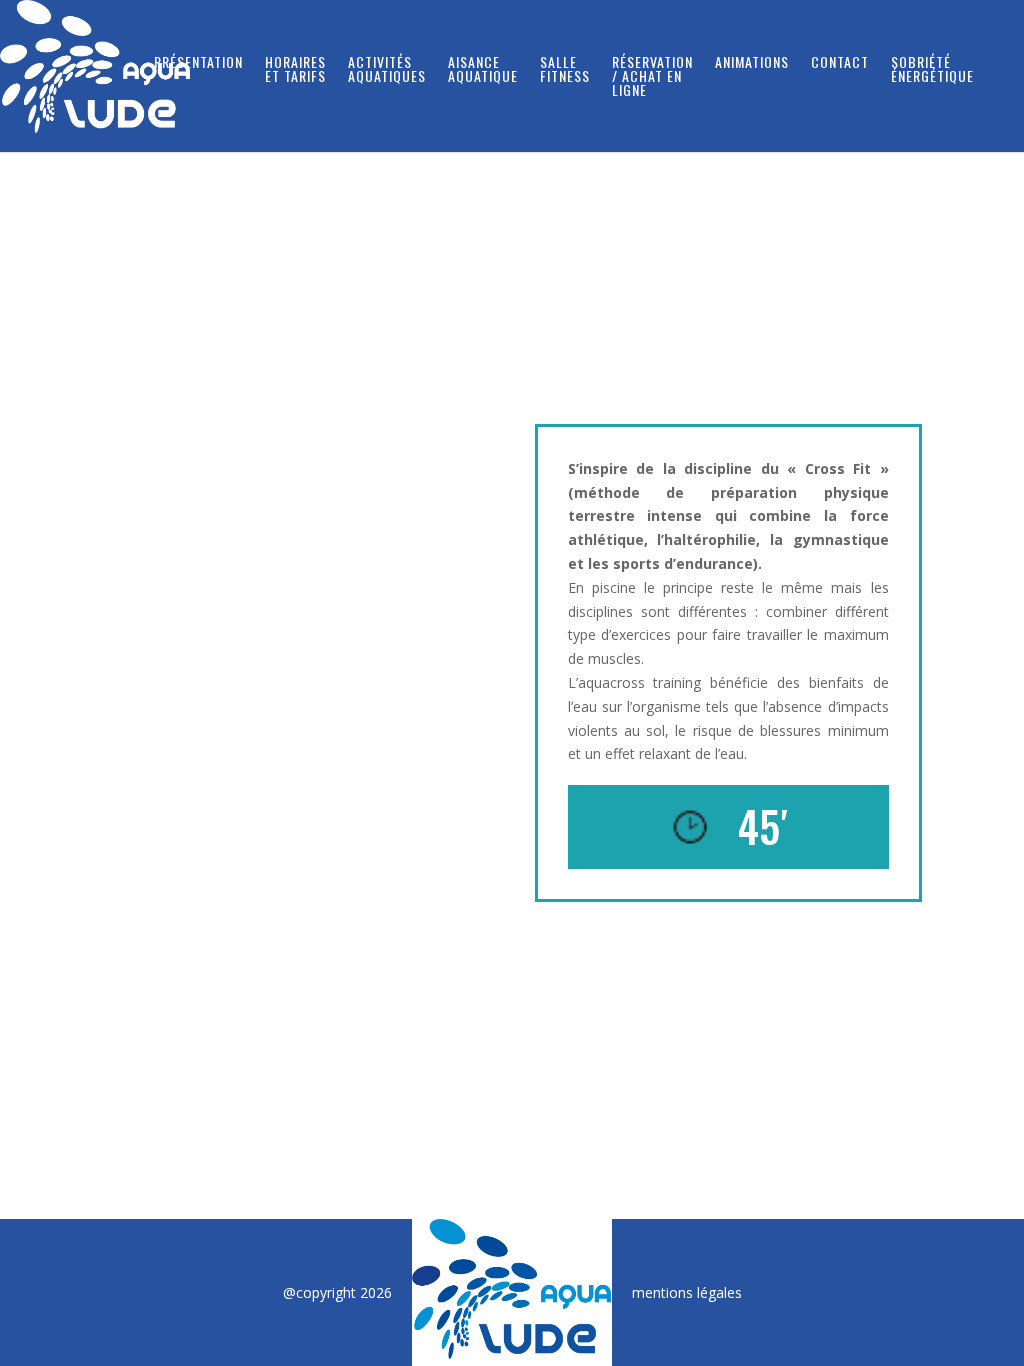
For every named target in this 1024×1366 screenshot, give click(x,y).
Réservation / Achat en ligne (652, 77)
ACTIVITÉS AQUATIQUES (387, 70)
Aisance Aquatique (483, 70)
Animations (752, 63)
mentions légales (687, 1292)
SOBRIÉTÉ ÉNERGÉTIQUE (932, 70)
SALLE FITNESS (565, 70)
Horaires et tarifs (295, 70)
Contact (840, 63)
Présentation (198, 63)
